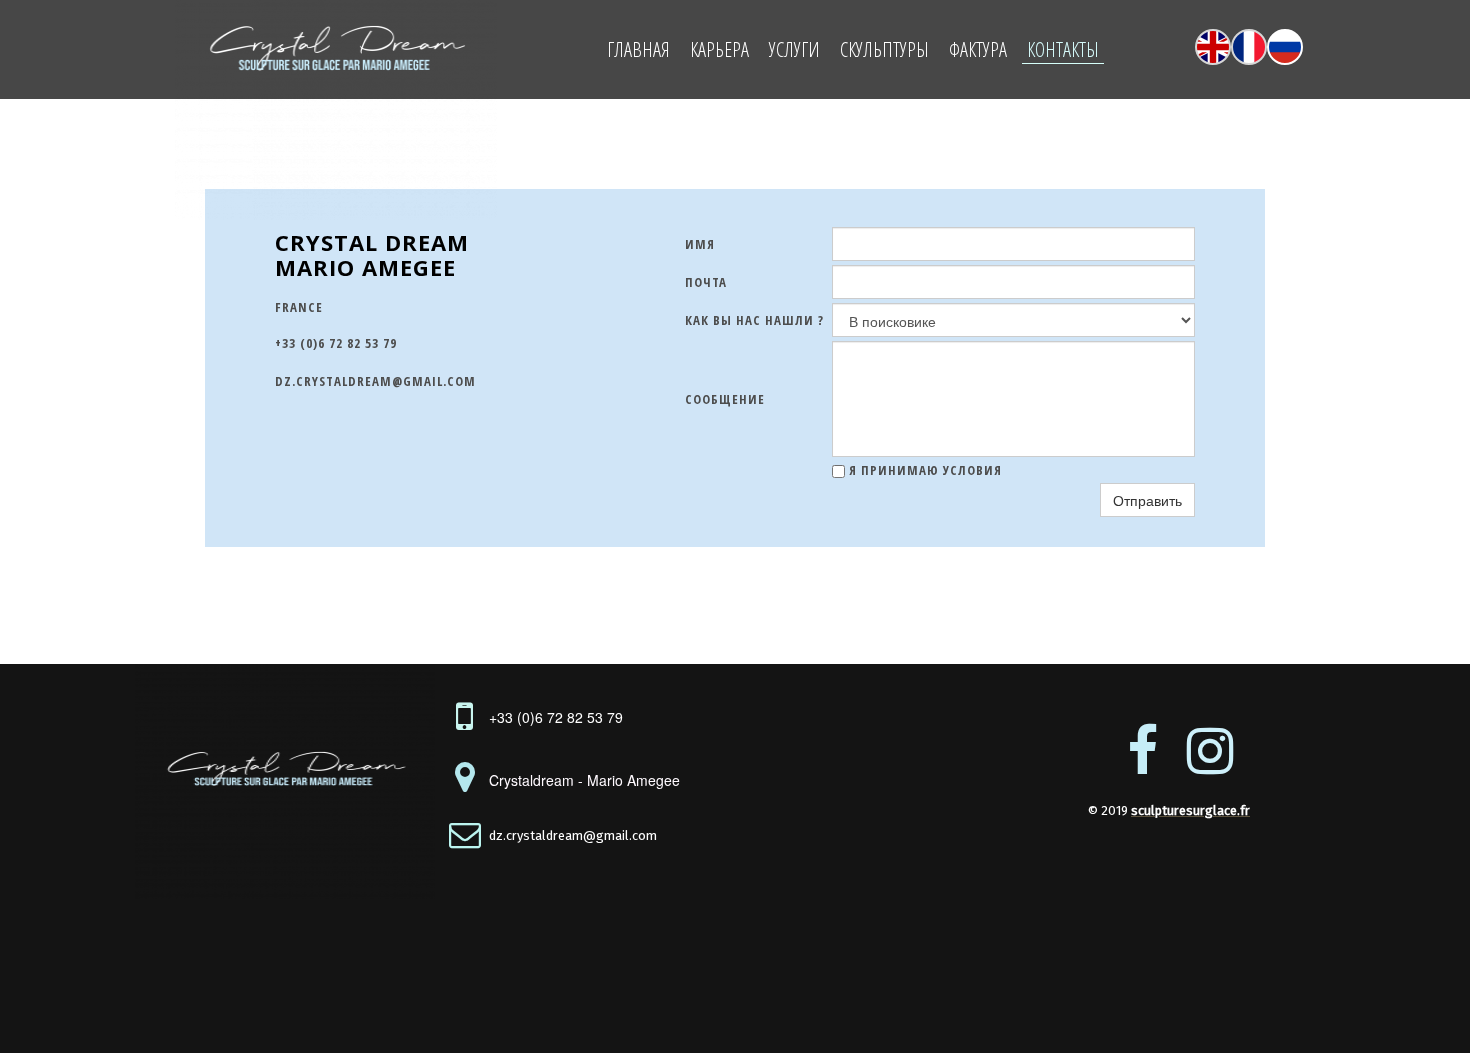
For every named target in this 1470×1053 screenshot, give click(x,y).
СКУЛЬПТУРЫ (884, 50)
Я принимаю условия (923, 470)
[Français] (1249, 47)
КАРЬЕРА (719, 50)
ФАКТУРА (978, 50)
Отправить (1147, 500)
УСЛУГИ (794, 50)
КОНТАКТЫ (1063, 50)
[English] (1213, 47)
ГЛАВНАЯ (638, 50)
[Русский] (1285, 47)
